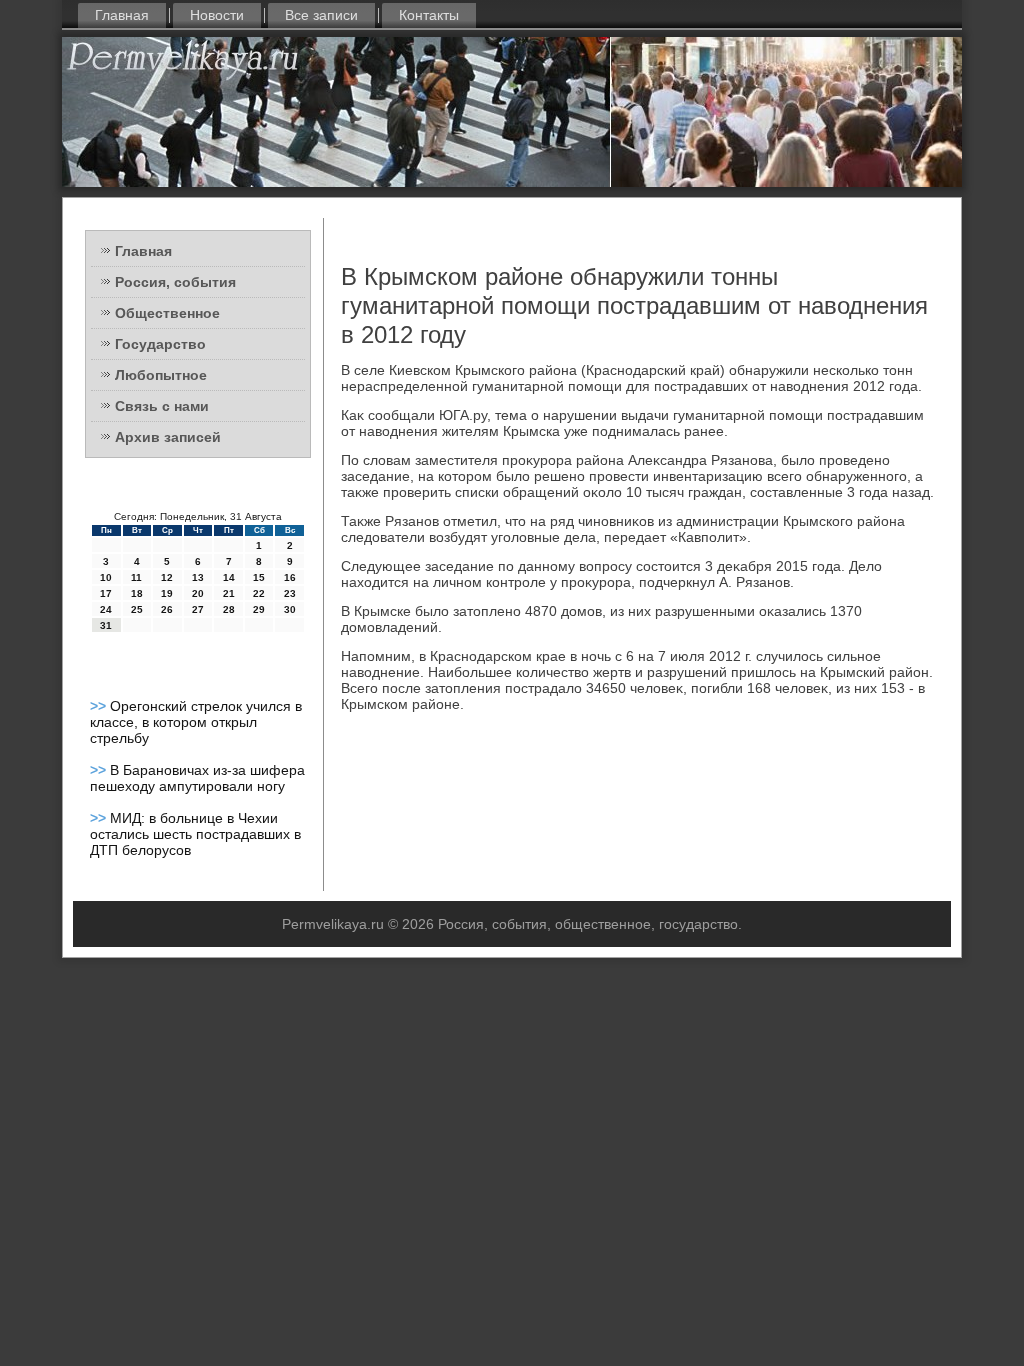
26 (167, 609)
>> (100, 706)
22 (259, 593)
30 (290, 609)
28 (229, 609)
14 (229, 577)
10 (106, 577)
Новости (217, 15)
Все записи (321, 15)
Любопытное (161, 375)
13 (198, 577)
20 (198, 593)
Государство (160, 344)
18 (137, 593)
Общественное (167, 313)
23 (290, 593)
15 (259, 577)
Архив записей (168, 437)
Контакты (429, 15)
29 (259, 609)
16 (290, 577)
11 (136, 577)
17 (106, 593)
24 (106, 609)
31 (106, 625)
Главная (122, 15)
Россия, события (175, 282)
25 (137, 609)
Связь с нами (162, 406)
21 (229, 593)
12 (167, 577)
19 (167, 593)
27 (198, 609)
